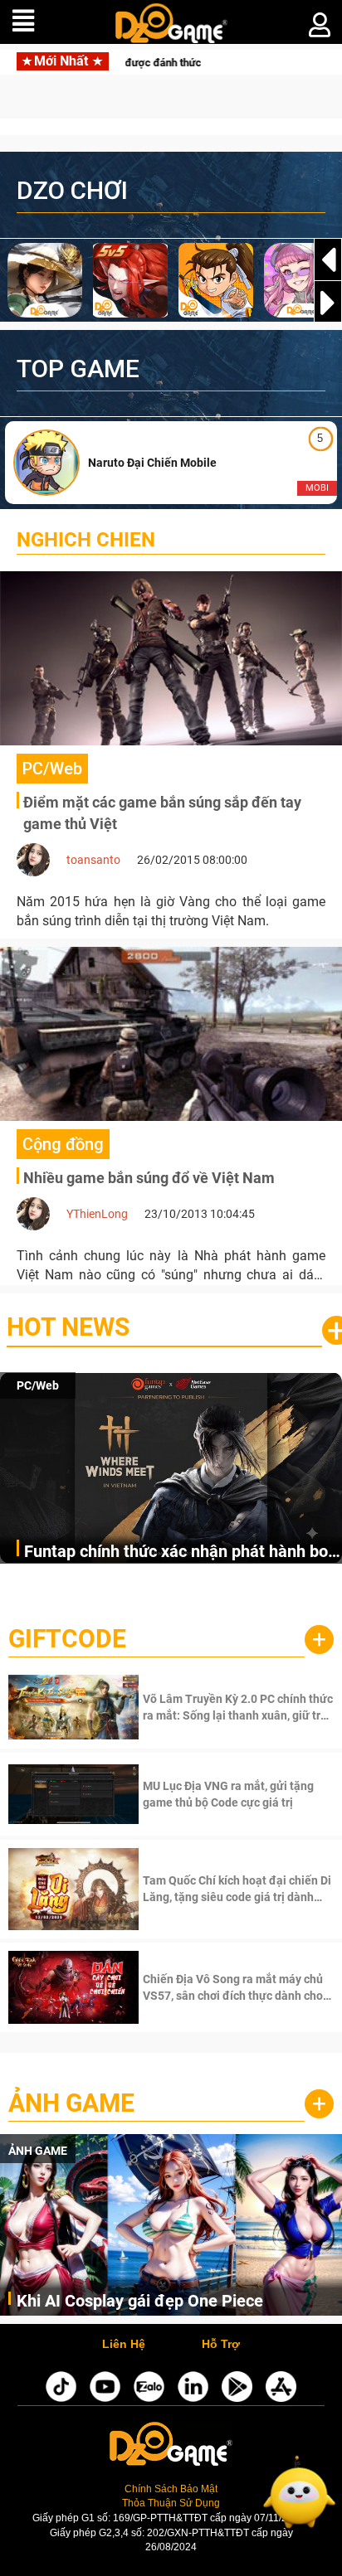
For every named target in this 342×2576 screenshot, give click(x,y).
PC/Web (38, 1385)
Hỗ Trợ (221, 2345)
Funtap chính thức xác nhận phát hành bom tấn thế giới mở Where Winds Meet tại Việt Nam (183, 1552)
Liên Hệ (124, 2345)
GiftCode (67, 1639)
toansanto (93, 860)
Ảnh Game (71, 2103)
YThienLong (97, 1214)
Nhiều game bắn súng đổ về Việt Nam (149, 1178)
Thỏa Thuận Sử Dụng (171, 2503)
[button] (328, 303)
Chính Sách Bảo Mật (171, 2489)
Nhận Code (236, 1707)
